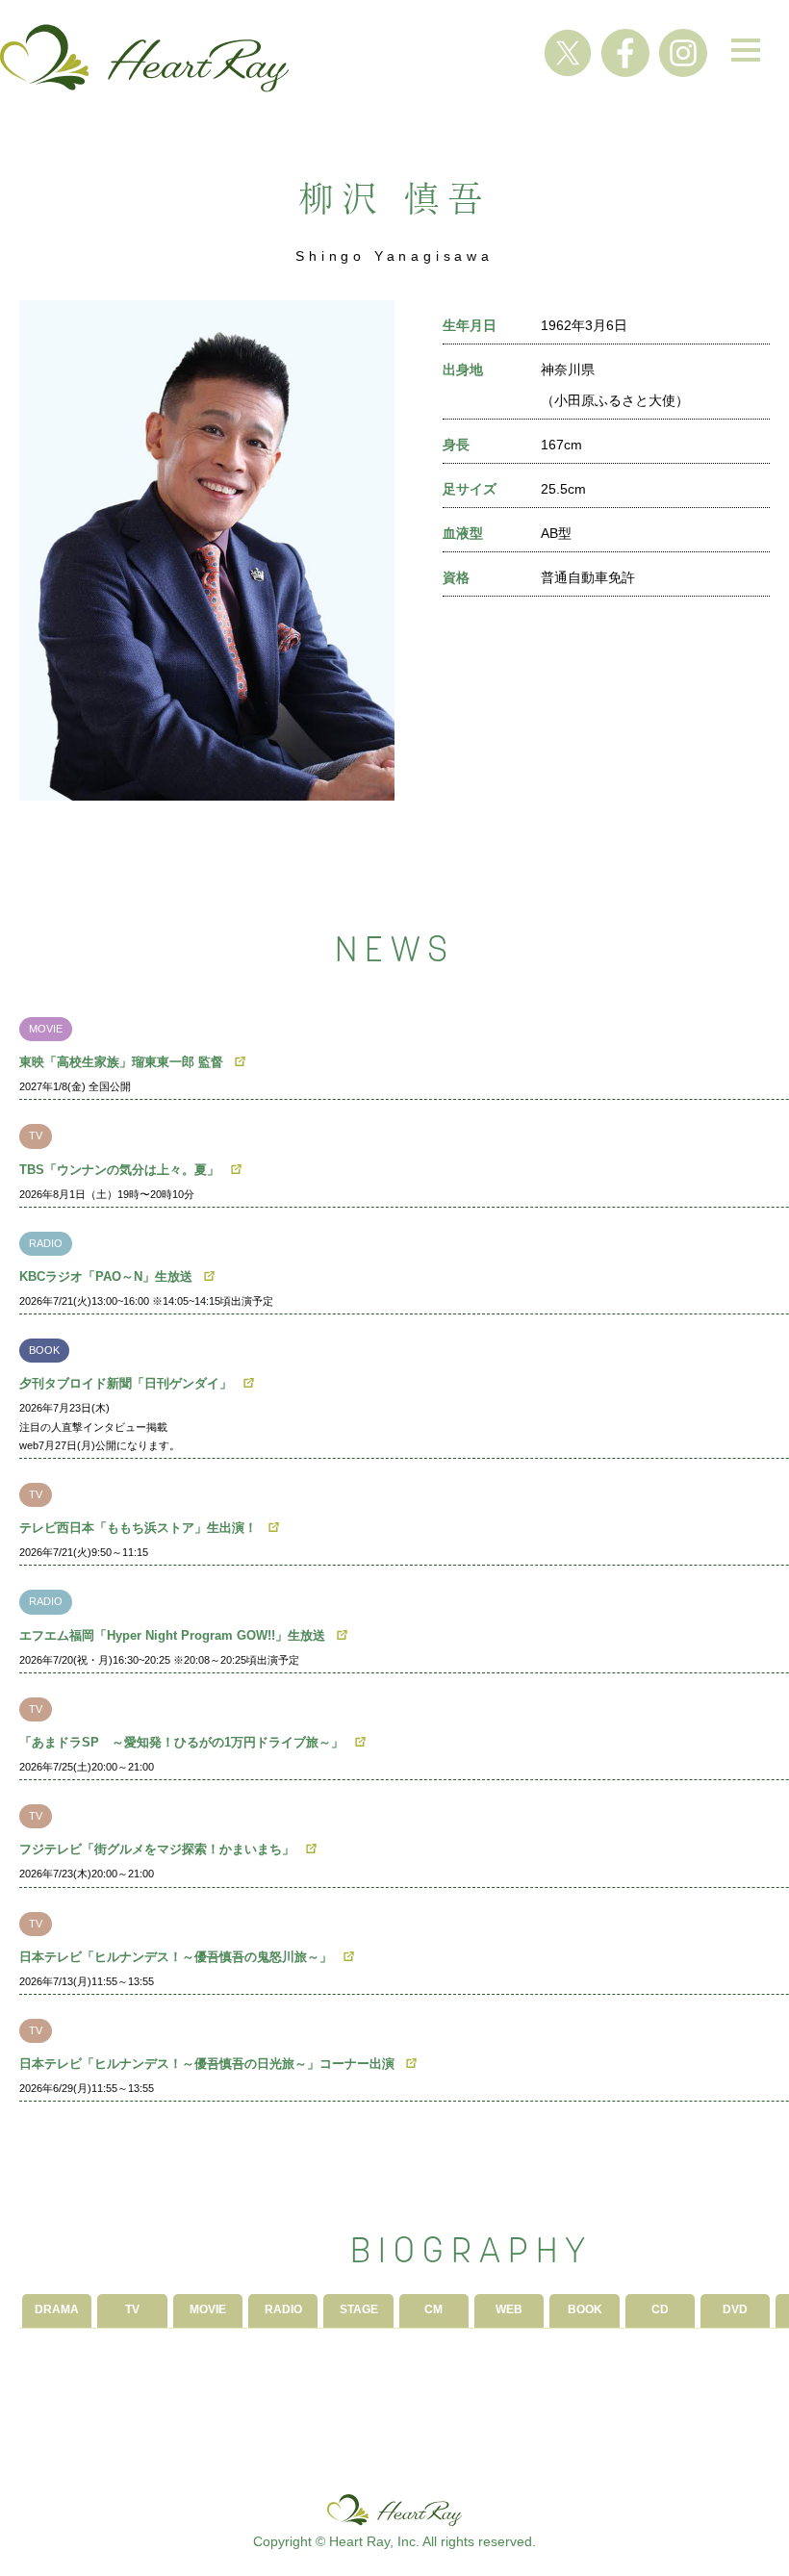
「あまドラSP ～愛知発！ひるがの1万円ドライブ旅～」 (181, 1742)
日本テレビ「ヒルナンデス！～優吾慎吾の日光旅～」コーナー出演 (207, 2064)
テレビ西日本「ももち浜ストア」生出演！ (138, 1528)
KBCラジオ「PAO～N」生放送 (106, 1276)
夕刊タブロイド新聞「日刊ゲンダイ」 (126, 1383)
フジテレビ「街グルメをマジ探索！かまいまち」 (157, 1849)
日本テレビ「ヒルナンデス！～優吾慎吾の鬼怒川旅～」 (176, 1957)
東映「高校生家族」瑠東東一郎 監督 (121, 1062)
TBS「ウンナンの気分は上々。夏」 (119, 1170)
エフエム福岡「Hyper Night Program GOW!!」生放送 (172, 1635)
